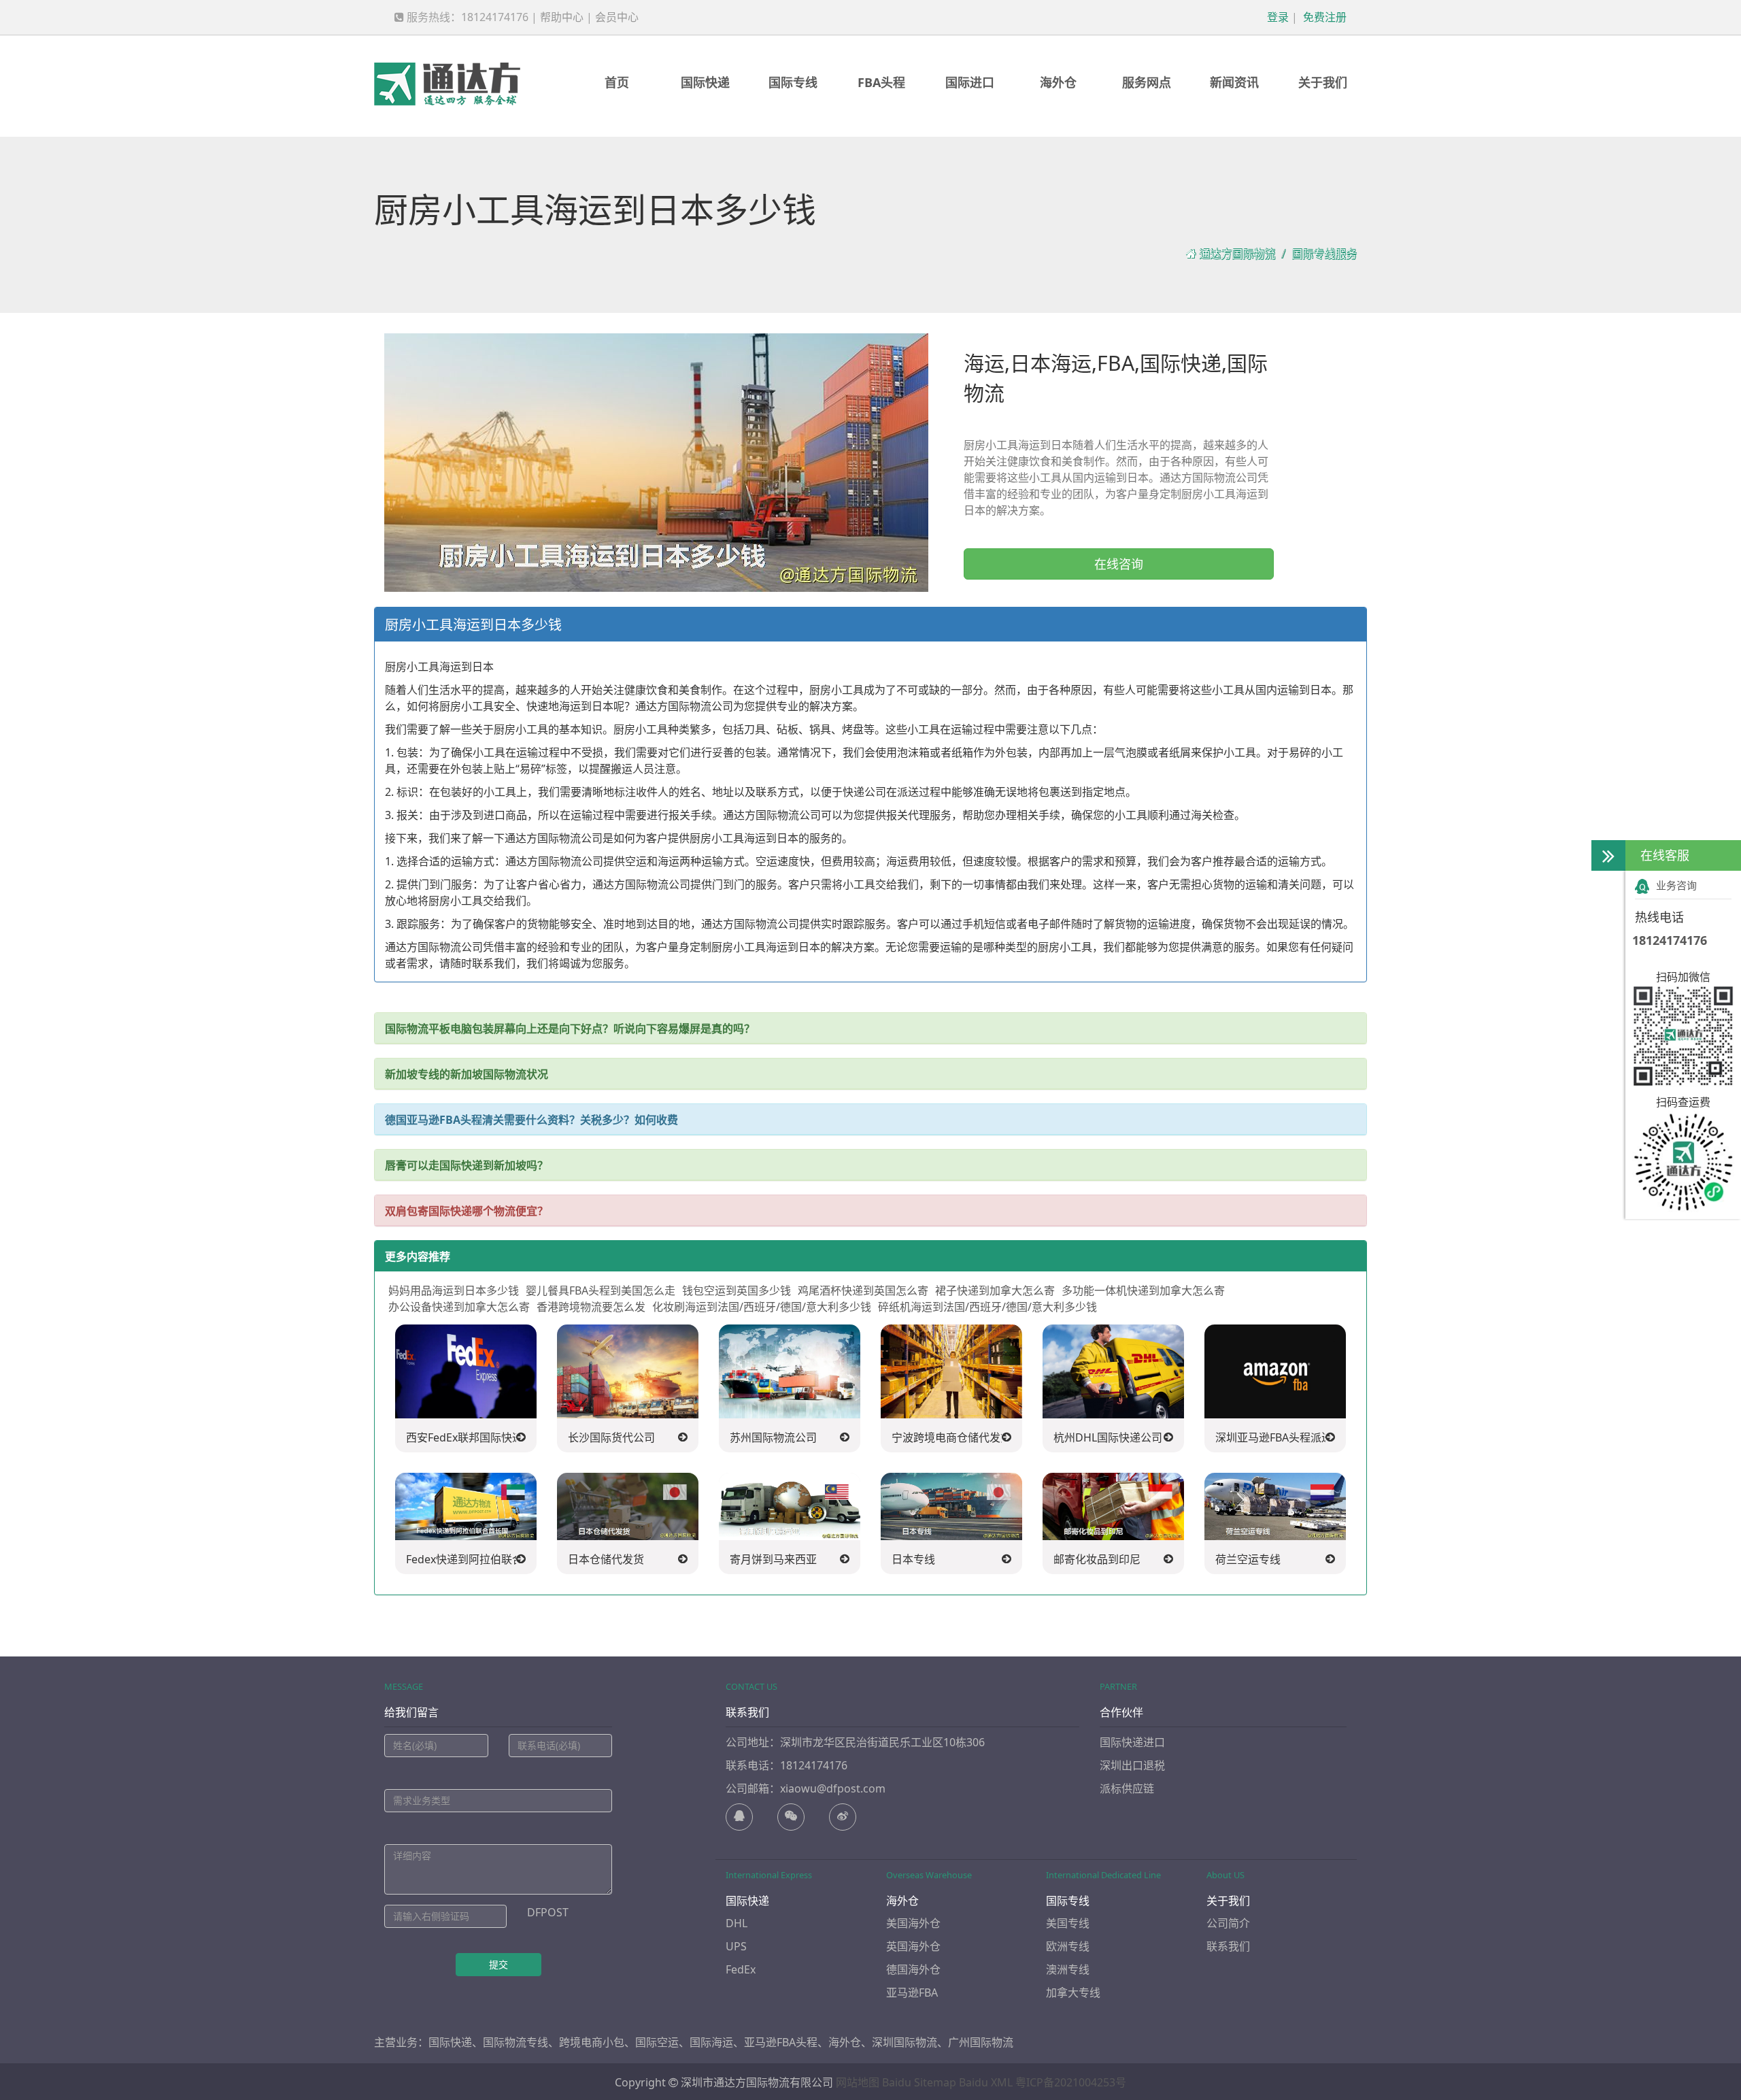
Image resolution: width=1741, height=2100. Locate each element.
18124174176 (1670, 940)
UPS (736, 1946)
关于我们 (1323, 82)
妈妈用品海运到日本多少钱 (454, 1290)
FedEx (741, 1969)
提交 (498, 1964)
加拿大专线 (1073, 1993)
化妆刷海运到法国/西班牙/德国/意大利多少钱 (762, 1307)
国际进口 (970, 82)
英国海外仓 (913, 1946)
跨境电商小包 (592, 2042)
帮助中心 (562, 17)
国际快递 (705, 82)
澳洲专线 (1068, 1969)
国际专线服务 (1324, 254)
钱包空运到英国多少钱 (737, 1290)
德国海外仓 (913, 1969)
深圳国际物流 (905, 2042)
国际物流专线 (515, 2042)
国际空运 (657, 2042)
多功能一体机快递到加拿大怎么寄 (1143, 1290)
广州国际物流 (981, 2042)
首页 (617, 82)
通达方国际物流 (1237, 254)
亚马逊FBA (912, 1993)
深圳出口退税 (1132, 1765)
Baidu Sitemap (919, 2082)
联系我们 (1228, 1946)
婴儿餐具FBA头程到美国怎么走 (601, 1290)
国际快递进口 (1132, 1742)
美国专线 (1068, 1923)
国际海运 (711, 2042)
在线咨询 (1119, 564)
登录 (1277, 17)
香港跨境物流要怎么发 (591, 1307)
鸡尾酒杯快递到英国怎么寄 (863, 1290)
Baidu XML (986, 2082)
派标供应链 (1127, 1788)
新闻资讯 (1234, 82)
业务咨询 (1676, 885)
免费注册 (1323, 17)
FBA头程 (881, 82)
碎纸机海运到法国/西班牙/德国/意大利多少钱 (987, 1307)
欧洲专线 (1068, 1946)
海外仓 (1058, 82)
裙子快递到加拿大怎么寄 (995, 1290)
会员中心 (617, 17)
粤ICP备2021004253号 (1071, 2082)
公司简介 (1228, 1923)
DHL (737, 1923)
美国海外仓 (913, 1923)
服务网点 (1147, 82)
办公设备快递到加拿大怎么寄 (459, 1307)
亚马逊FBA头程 (781, 2042)
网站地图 (858, 2082)
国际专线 (793, 82)
